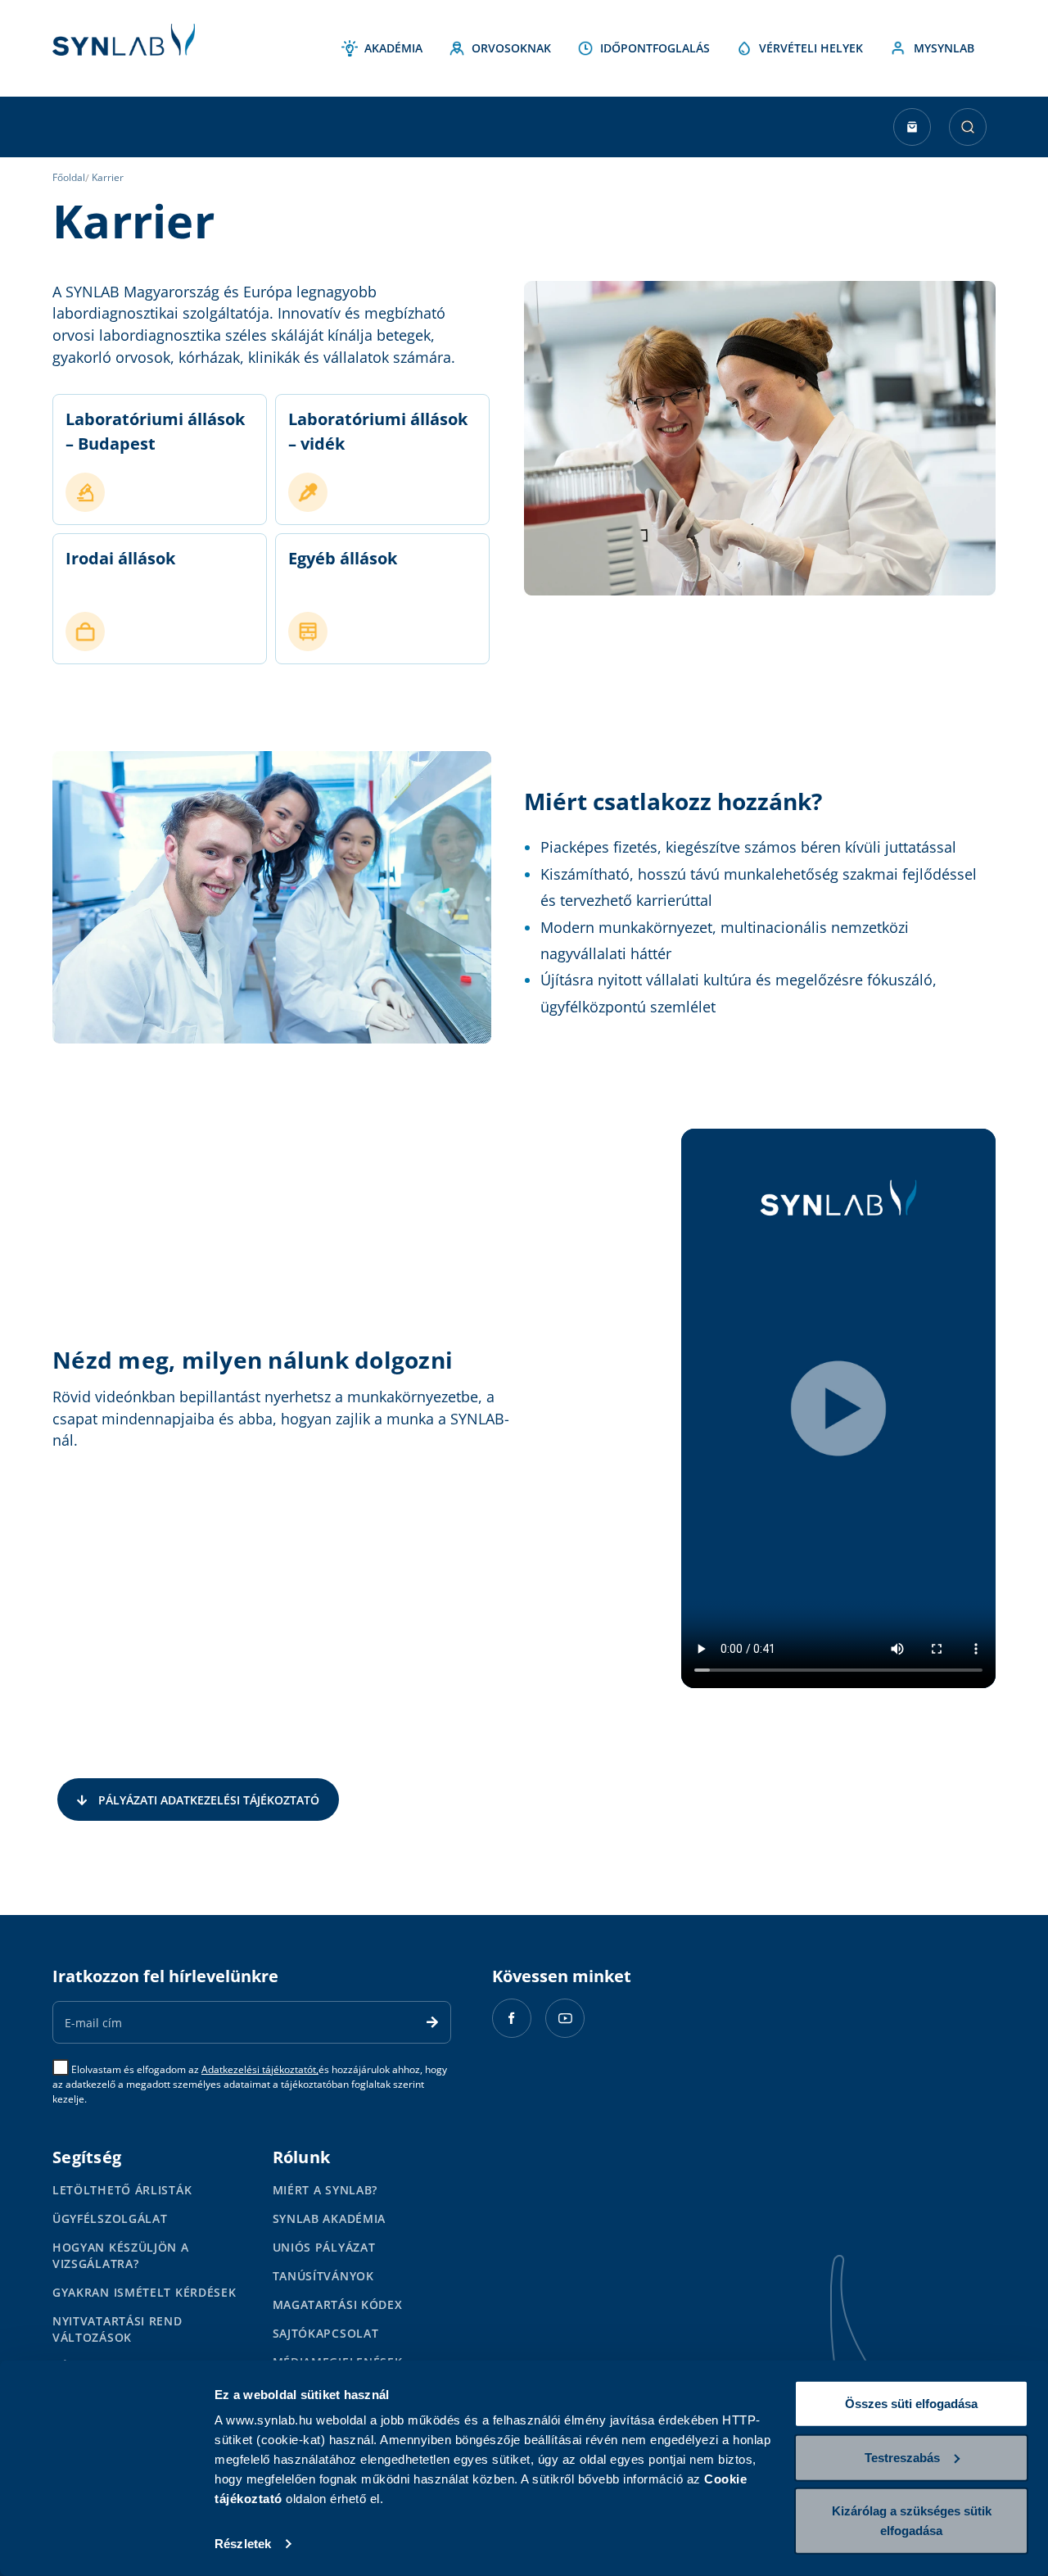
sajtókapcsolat (326, 2333)
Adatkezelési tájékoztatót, (260, 2069)
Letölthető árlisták (122, 2190)
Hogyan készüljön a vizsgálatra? (121, 2255)
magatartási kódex (338, 2304)
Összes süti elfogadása (911, 2404)
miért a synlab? (325, 2190)
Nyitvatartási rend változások (117, 2329)
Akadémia (393, 48)
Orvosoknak (511, 48)
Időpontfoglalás (655, 48)
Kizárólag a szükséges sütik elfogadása (912, 2521)
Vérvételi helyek (811, 48)
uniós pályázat (324, 2247)
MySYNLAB (944, 48)
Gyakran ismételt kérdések (145, 2292)
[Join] (432, 2022)
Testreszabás (902, 2457)
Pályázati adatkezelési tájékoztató (209, 1800)
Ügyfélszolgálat (110, 2218)
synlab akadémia (330, 2218)
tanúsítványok (323, 2276)
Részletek (243, 2544)
